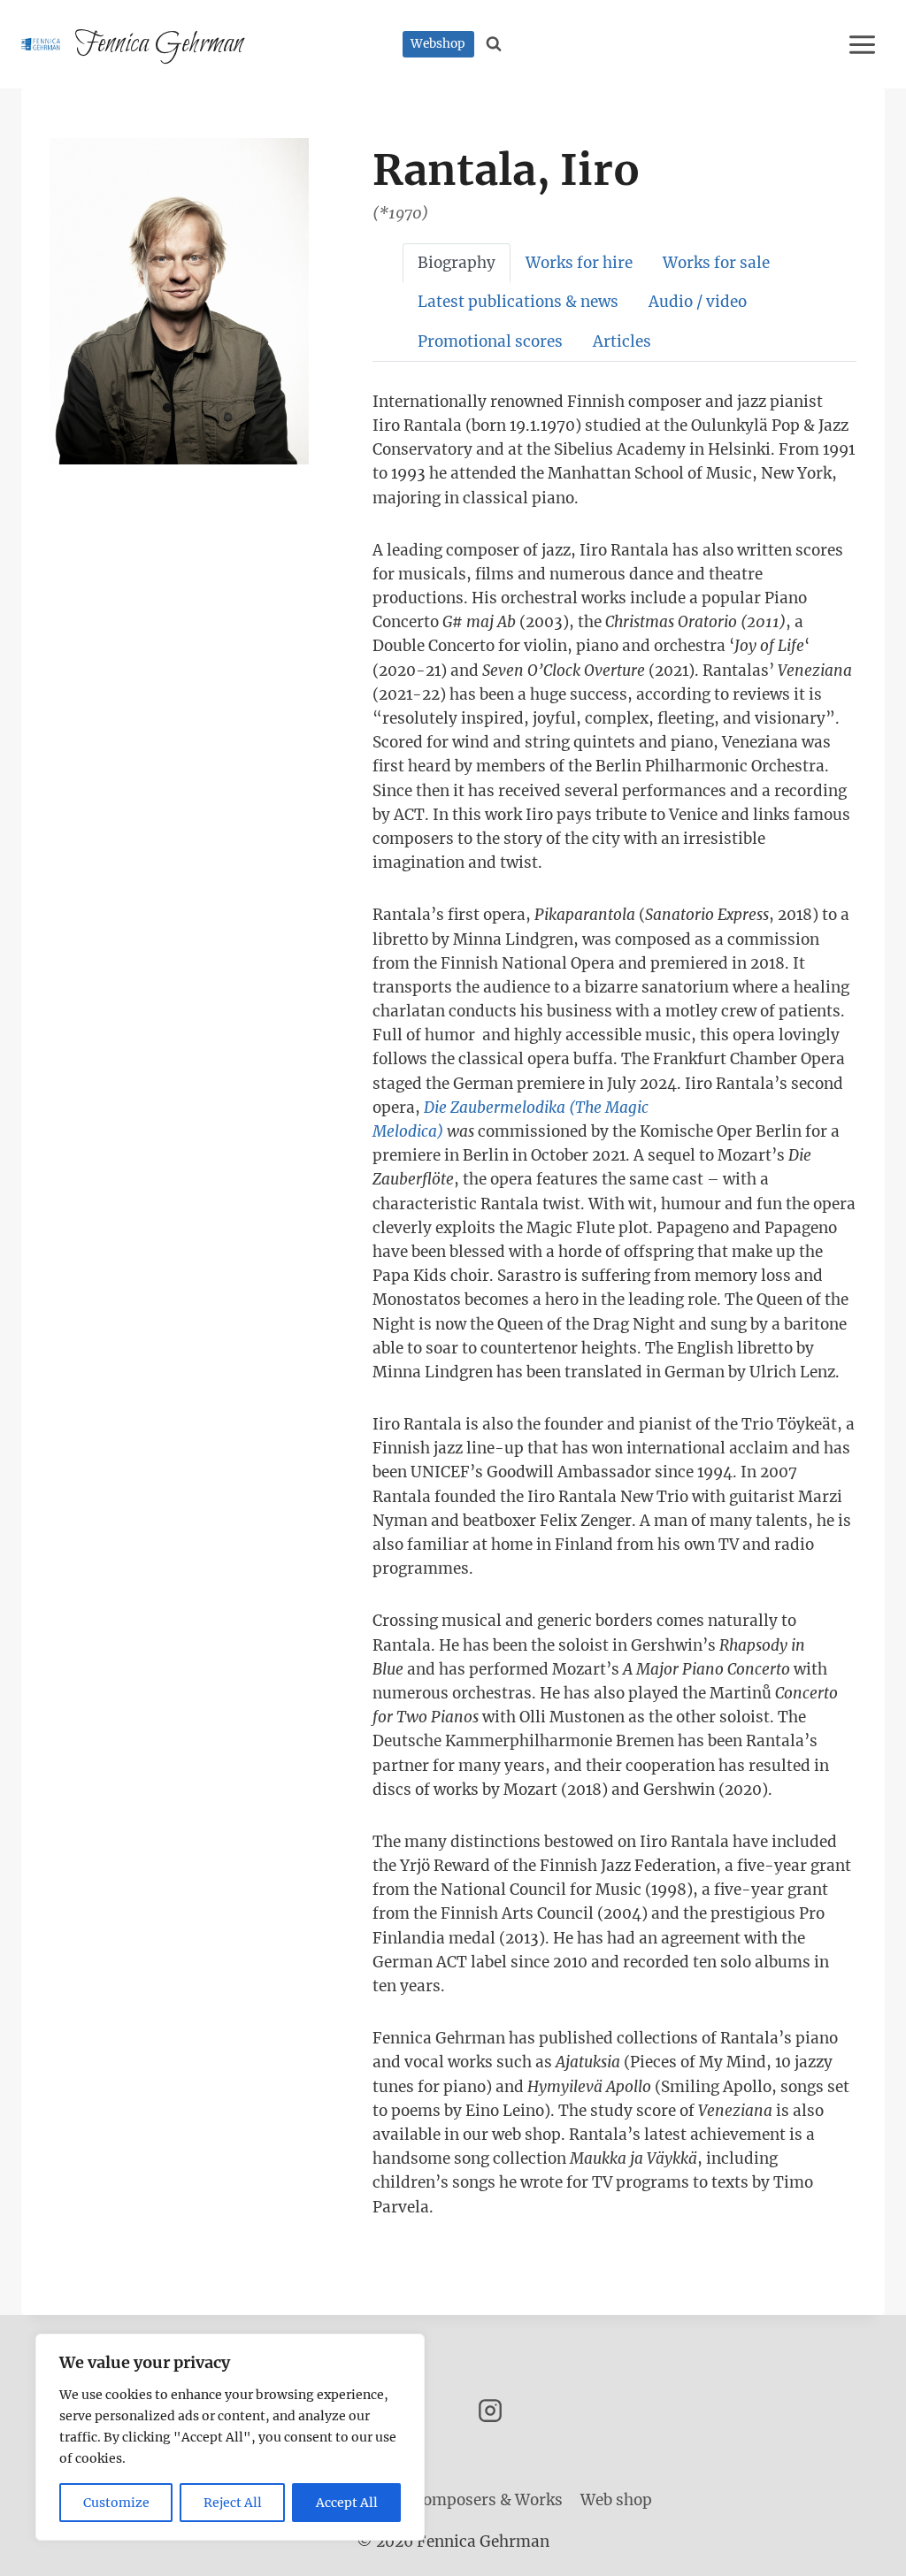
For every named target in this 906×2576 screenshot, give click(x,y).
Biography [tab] (457, 263)
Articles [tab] (622, 341)
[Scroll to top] (861, 2549)
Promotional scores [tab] (490, 341)
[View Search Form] (494, 44)
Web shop (616, 2500)
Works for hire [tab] (579, 263)
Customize (116, 2503)
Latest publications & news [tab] (518, 302)
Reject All (233, 2503)
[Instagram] (490, 2411)
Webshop (438, 44)
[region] (230, 2437)
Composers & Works (488, 2500)
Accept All (347, 2503)
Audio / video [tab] (698, 302)
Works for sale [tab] (716, 263)
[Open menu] (865, 44)
